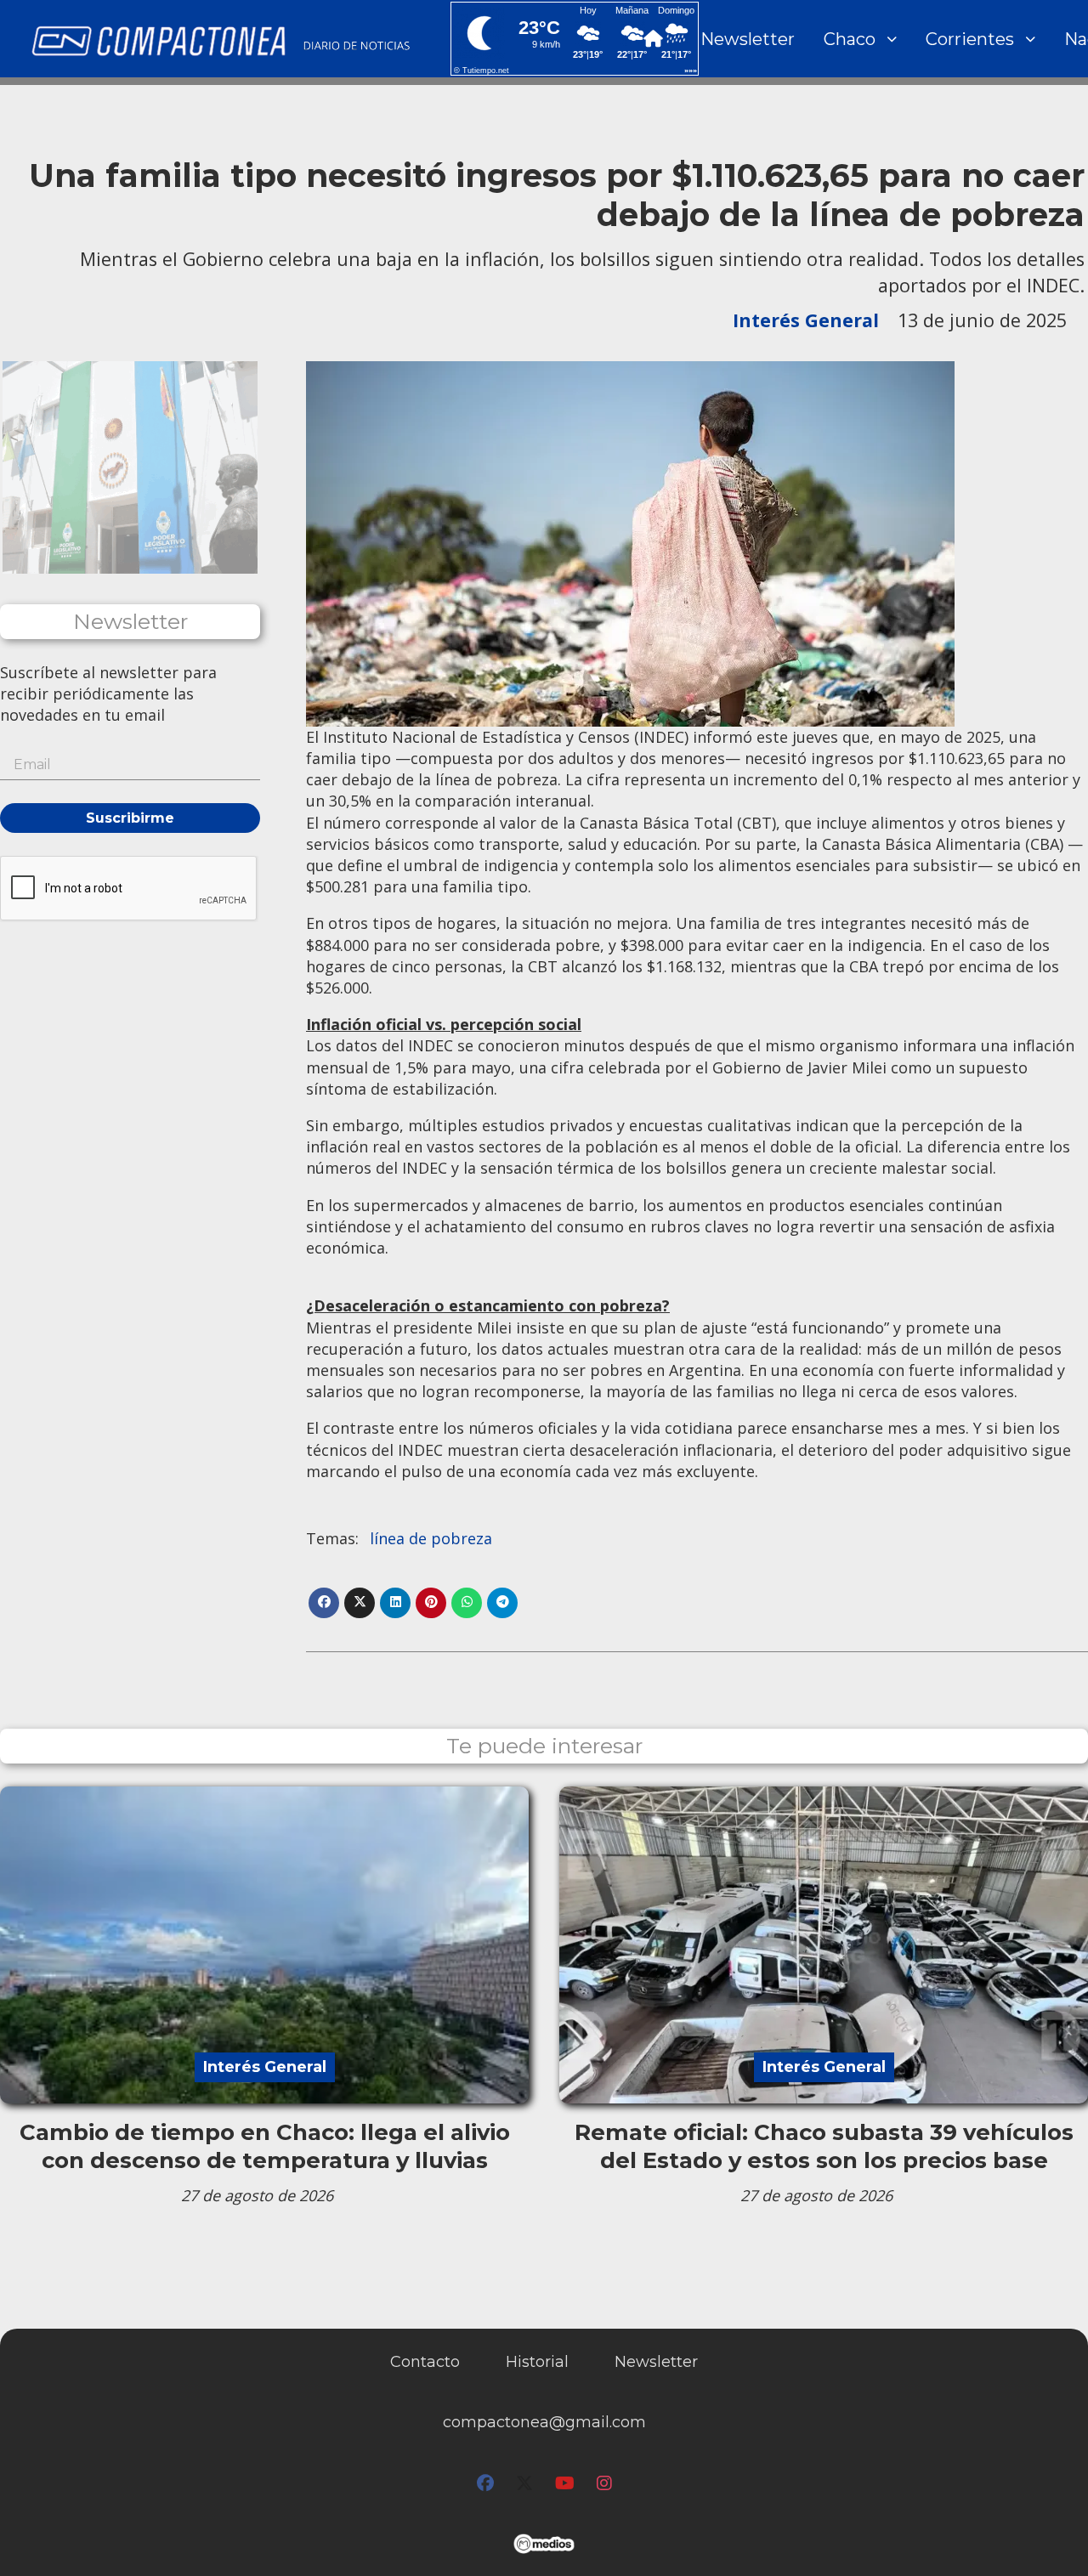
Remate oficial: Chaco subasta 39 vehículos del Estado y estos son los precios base (824, 2146)
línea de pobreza (431, 1538)
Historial (537, 2362)
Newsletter (748, 39)
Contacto (425, 2362)
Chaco (850, 39)
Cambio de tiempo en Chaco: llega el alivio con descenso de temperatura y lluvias (265, 2146)
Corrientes (970, 39)
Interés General (806, 320)
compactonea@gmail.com (544, 2422)
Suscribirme (130, 818)
